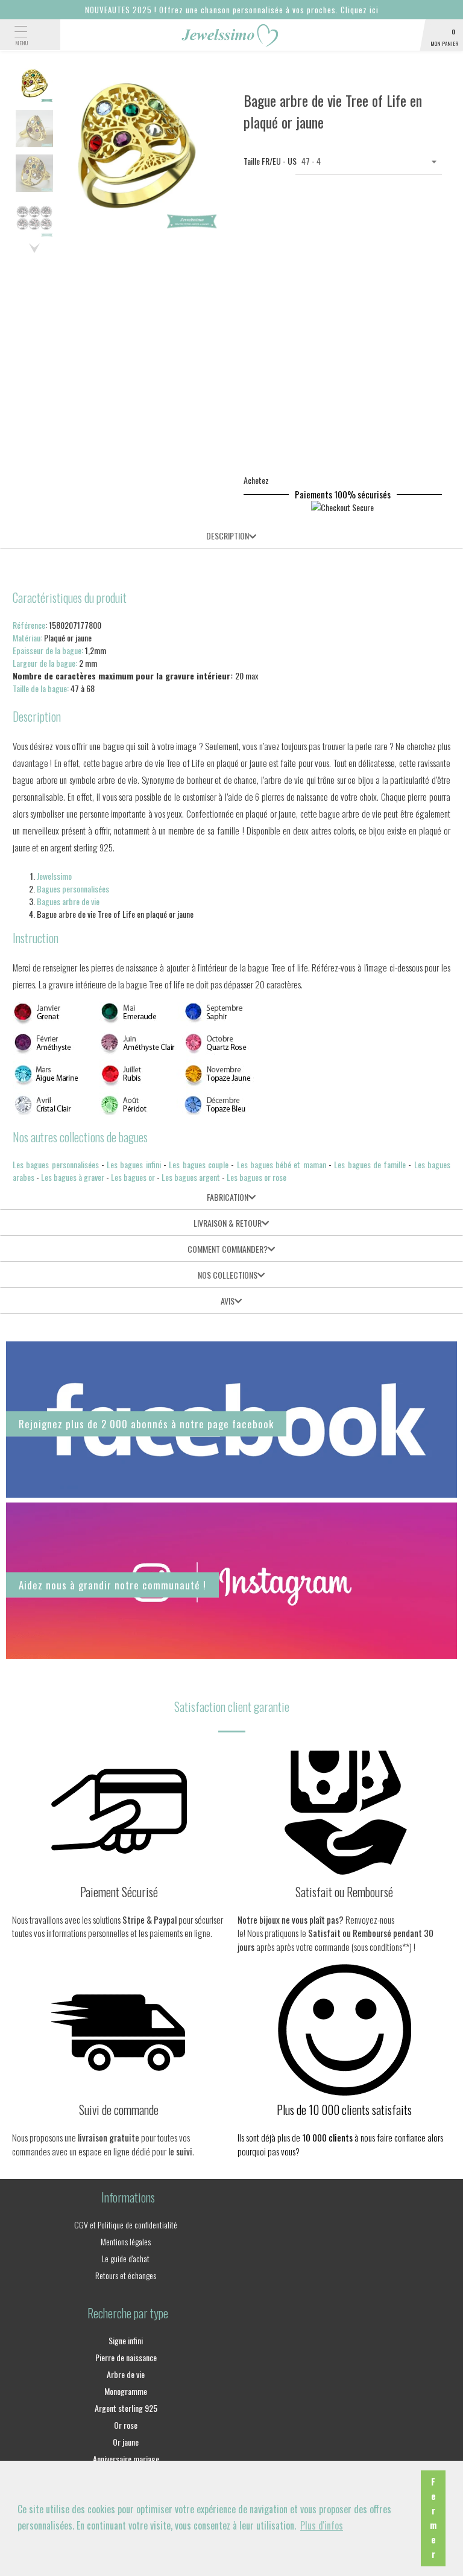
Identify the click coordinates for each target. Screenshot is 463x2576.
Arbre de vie (126, 2374)
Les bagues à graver (73, 1177)
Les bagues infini (134, 1164)
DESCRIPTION (228, 536)
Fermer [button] (433, 2518)
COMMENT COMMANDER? (228, 1249)
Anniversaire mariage (126, 2459)
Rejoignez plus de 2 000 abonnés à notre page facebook (146, 1424)
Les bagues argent (191, 1177)
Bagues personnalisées (73, 889)
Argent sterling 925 (126, 2408)
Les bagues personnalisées (56, 1164)
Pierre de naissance (126, 2357)
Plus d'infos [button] (322, 2525)
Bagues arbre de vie (68, 901)
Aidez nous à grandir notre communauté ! (112, 1585)
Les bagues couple (199, 1164)
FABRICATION (228, 1197)
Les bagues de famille (370, 1164)
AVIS (228, 1301)
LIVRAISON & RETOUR (228, 1223)
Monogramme (126, 2391)
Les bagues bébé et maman (282, 1164)
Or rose (126, 2425)
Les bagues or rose (257, 1177)
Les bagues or (133, 1177)
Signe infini (126, 2340)
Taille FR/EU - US (263, 161)
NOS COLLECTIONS (228, 1275)
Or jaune (126, 2442)
